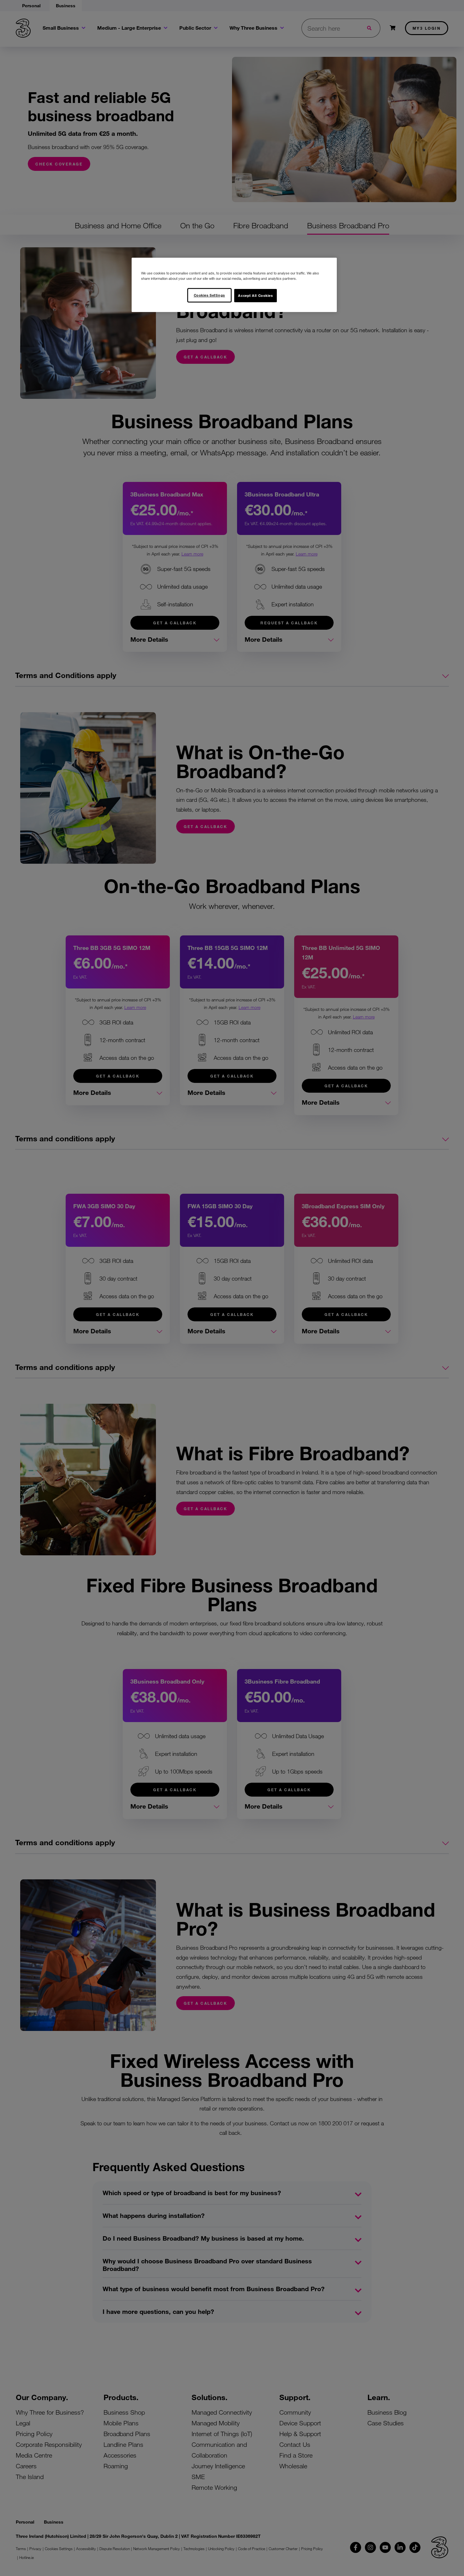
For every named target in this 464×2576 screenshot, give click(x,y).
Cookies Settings (209, 295)
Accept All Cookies (255, 295)
